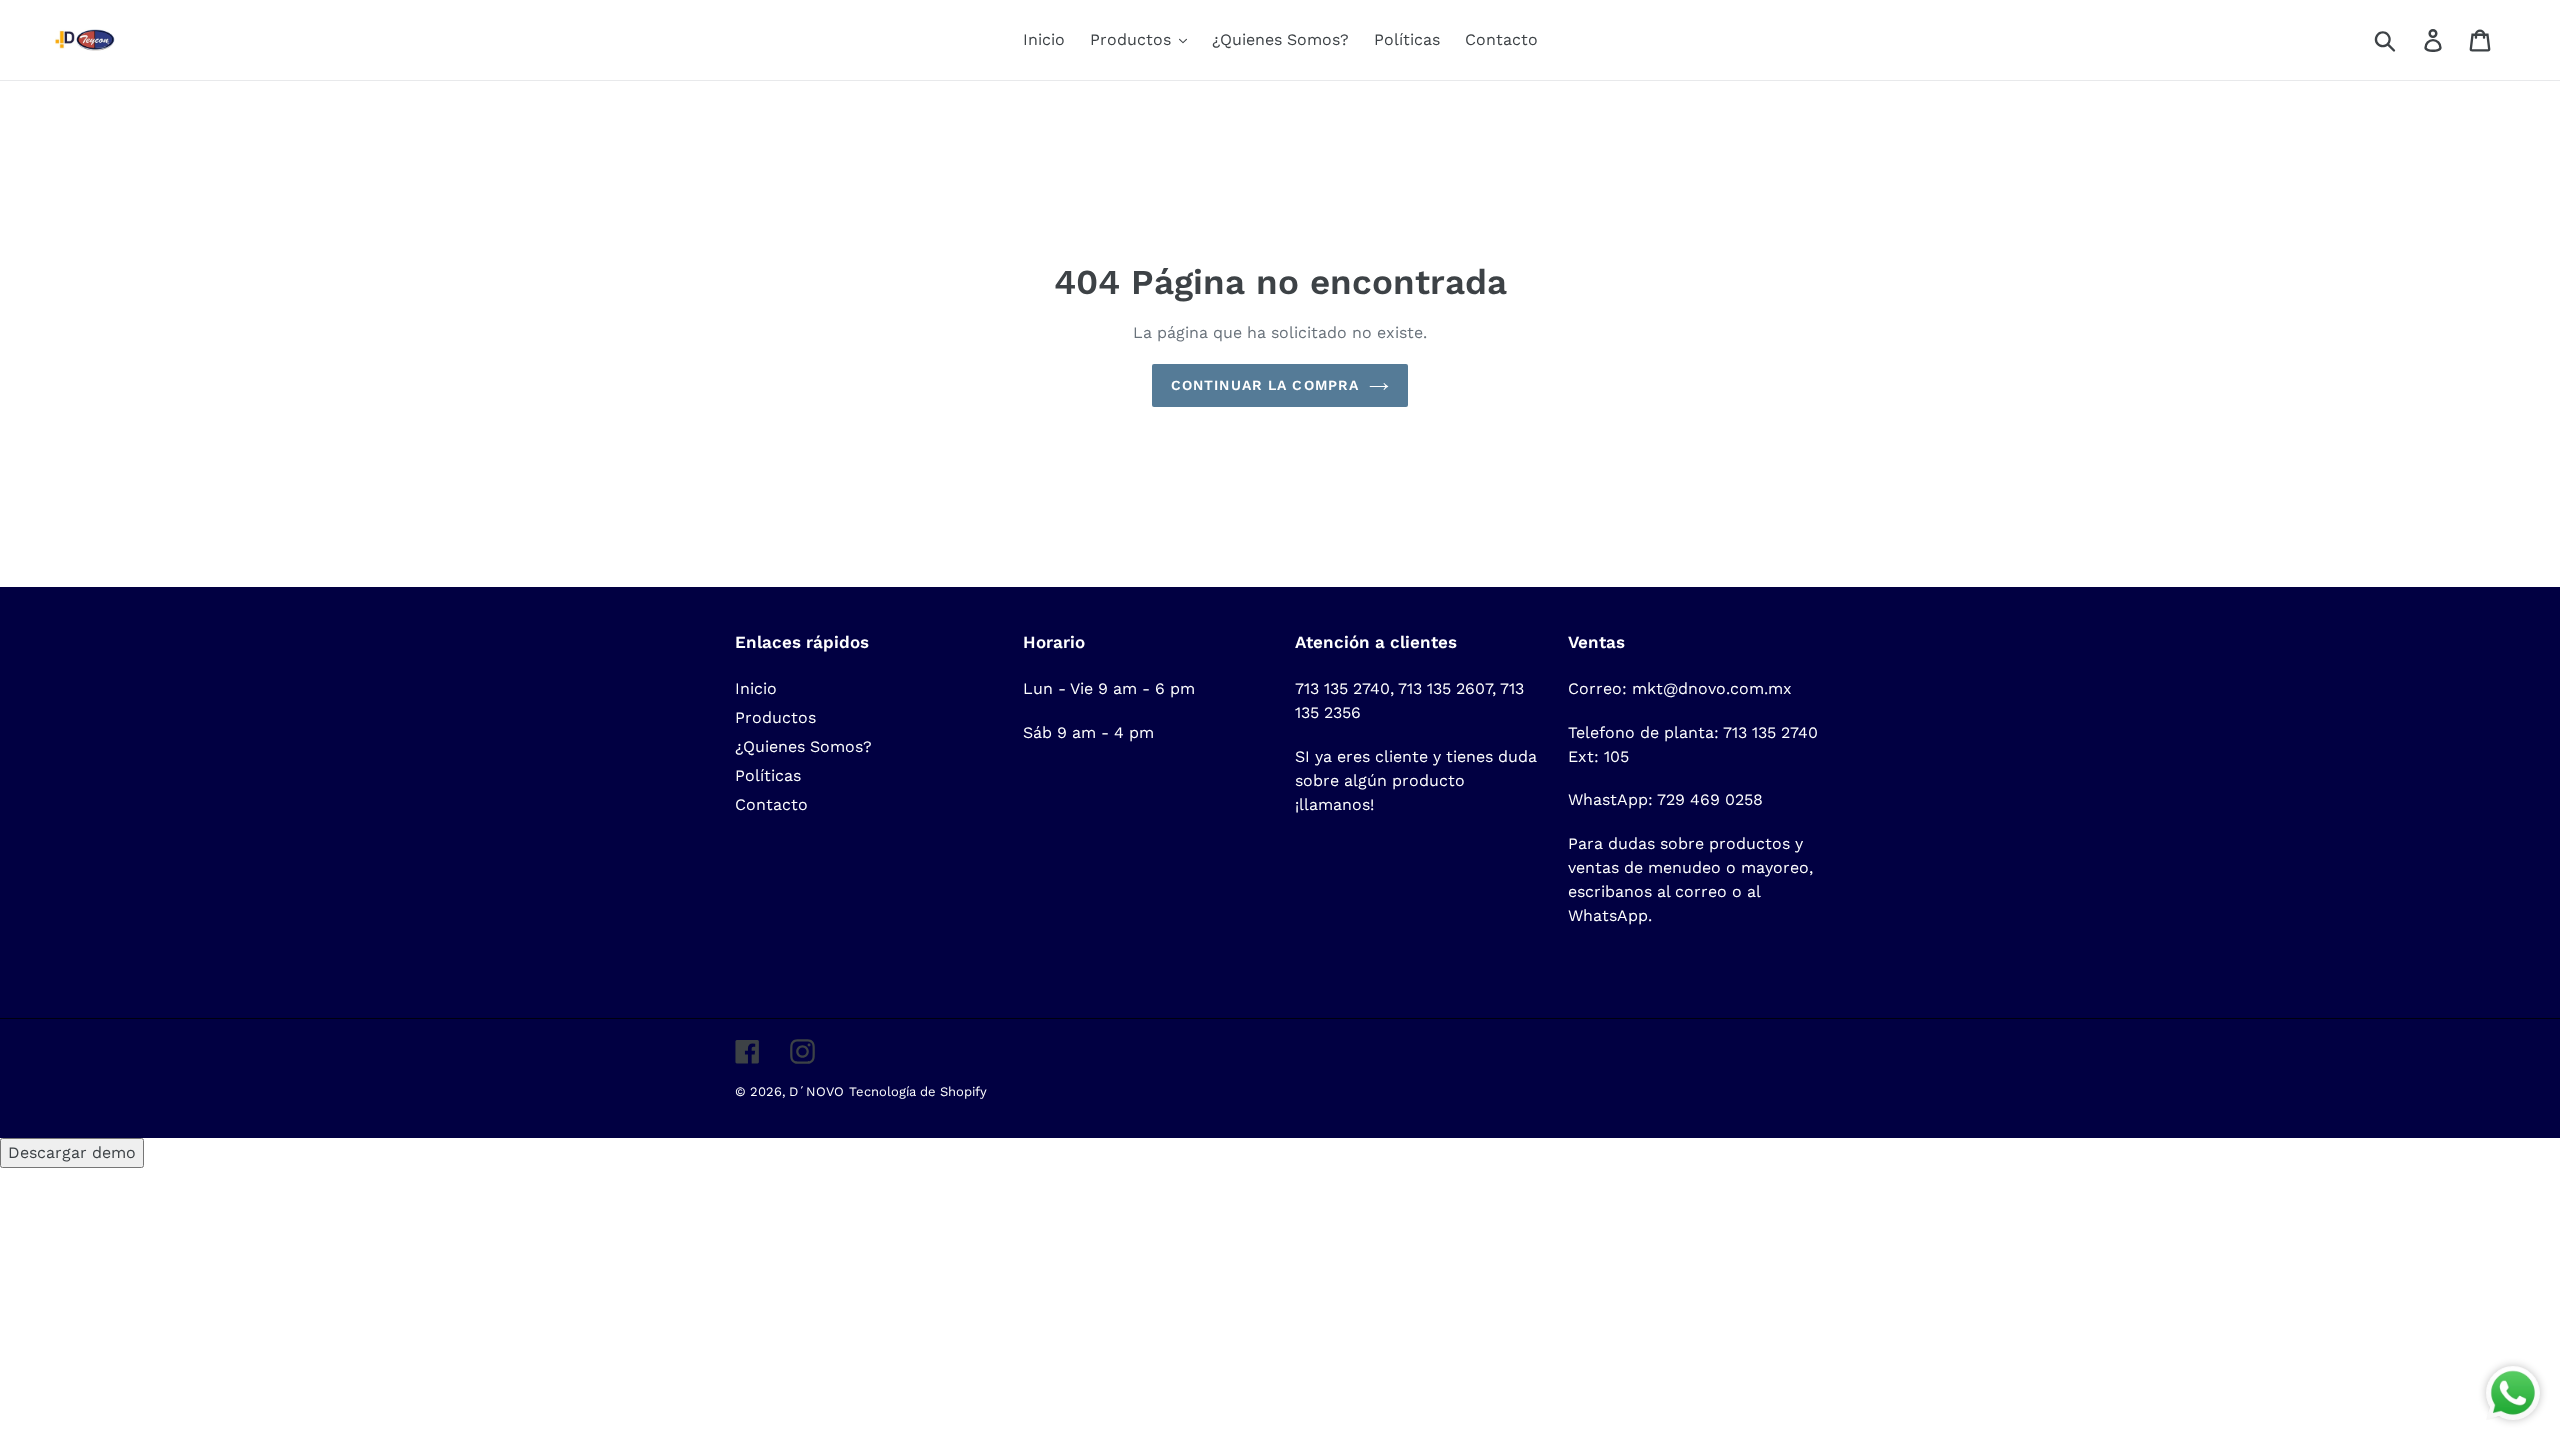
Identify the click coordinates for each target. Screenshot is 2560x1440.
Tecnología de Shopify (918, 1091)
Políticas (768, 775)
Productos (775, 717)
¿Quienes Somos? (803, 746)
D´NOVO (816, 1091)
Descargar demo (72, 1152)
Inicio (756, 688)
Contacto (771, 804)
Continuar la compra (1265, 385)
